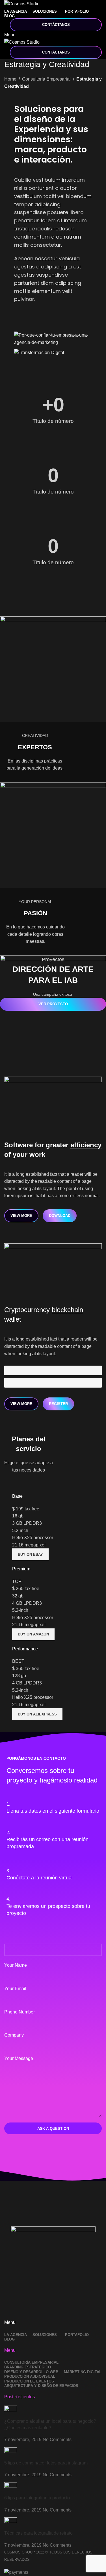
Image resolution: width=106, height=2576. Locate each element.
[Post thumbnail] (11, 2412)
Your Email (15, 1989)
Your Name (16, 1965)
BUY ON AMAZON (33, 1634)
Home (10, 79)
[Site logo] (22, 4)
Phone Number (20, 2012)
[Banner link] (53, 669)
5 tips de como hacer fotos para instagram (46, 2463)
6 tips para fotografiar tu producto (37, 2498)
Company (14, 2035)
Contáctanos (56, 25)
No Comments (57, 2440)
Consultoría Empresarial (46, 79)
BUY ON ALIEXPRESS (37, 1714)
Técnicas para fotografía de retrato (38, 2533)
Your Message (19, 2058)
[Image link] (53, 2269)
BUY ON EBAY (30, 1554)
